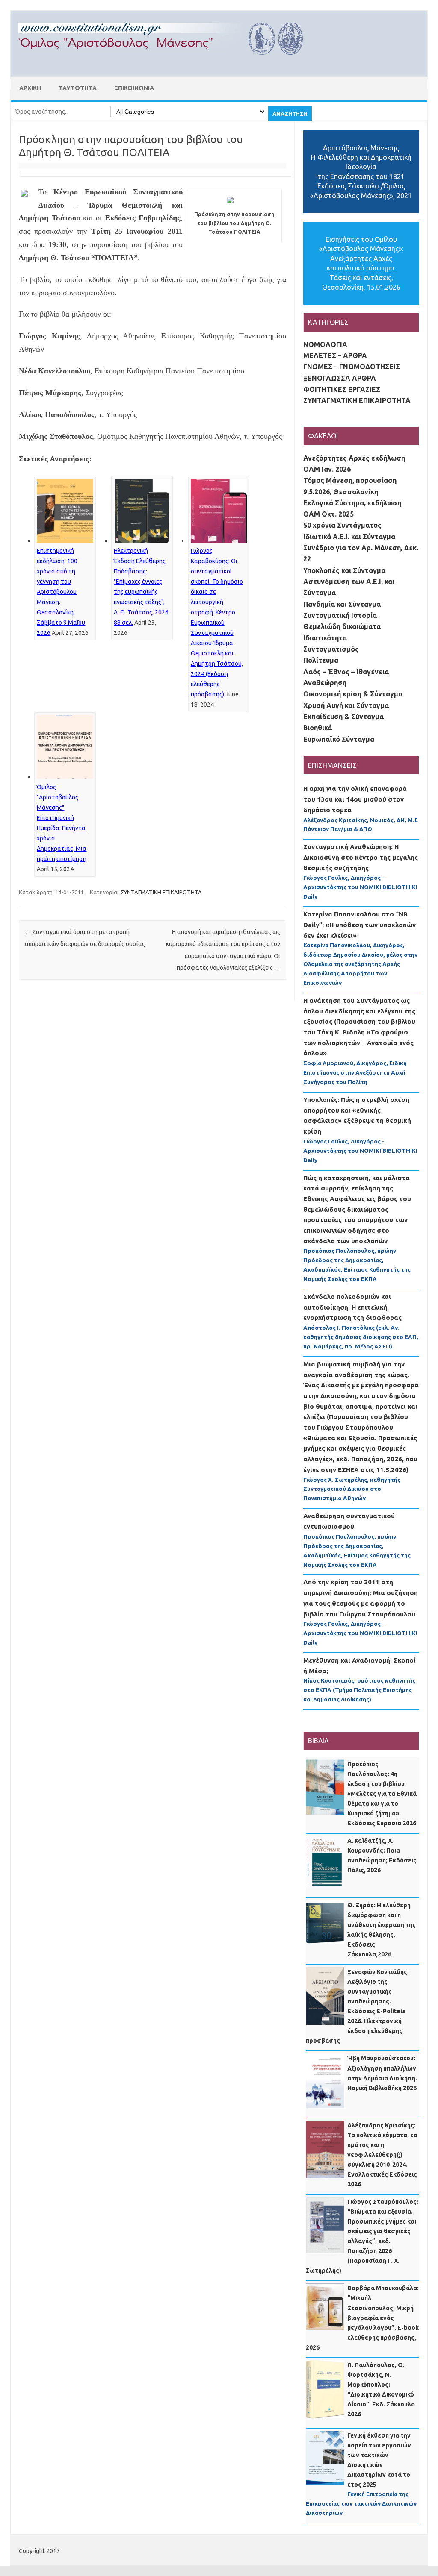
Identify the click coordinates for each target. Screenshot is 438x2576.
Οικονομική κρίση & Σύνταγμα (353, 694)
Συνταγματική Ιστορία (340, 615)
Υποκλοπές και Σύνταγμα (344, 570)
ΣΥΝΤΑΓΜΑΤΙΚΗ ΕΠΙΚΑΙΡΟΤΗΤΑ (161, 892)
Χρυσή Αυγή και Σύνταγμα (346, 705)
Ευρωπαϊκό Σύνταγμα (339, 739)
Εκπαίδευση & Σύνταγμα (343, 717)
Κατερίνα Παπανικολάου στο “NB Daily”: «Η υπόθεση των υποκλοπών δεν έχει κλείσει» (360, 925)
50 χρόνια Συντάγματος (342, 525)
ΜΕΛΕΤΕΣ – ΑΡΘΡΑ (335, 355)
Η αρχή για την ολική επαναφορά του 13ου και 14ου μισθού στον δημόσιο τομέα (355, 799)
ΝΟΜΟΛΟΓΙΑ (325, 344)
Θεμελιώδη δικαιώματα (342, 626)
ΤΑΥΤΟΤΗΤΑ (78, 88)
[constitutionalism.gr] (168, 62)
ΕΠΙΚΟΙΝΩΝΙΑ (134, 88)
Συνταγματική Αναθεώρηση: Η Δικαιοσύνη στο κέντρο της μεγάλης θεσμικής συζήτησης (361, 857)
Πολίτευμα (321, 660)
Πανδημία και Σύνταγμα (342, 604)
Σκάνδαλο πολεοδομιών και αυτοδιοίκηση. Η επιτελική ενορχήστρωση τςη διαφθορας (352, 1307)
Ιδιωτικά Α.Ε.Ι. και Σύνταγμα (349, 537)
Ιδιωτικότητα (325, 638)
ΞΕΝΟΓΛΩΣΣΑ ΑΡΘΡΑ (340, 378)
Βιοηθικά (318, 728)
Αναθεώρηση (325, 683)
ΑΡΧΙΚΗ (30, 88)
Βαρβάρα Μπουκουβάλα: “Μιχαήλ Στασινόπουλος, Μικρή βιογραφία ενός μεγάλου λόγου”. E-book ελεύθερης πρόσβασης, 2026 (362, 2318)
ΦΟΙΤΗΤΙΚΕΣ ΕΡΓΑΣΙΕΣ (342, 389)
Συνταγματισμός (331, 649)
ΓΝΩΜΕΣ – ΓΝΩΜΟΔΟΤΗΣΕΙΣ (352, 367)
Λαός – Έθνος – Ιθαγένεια (346, 672)
